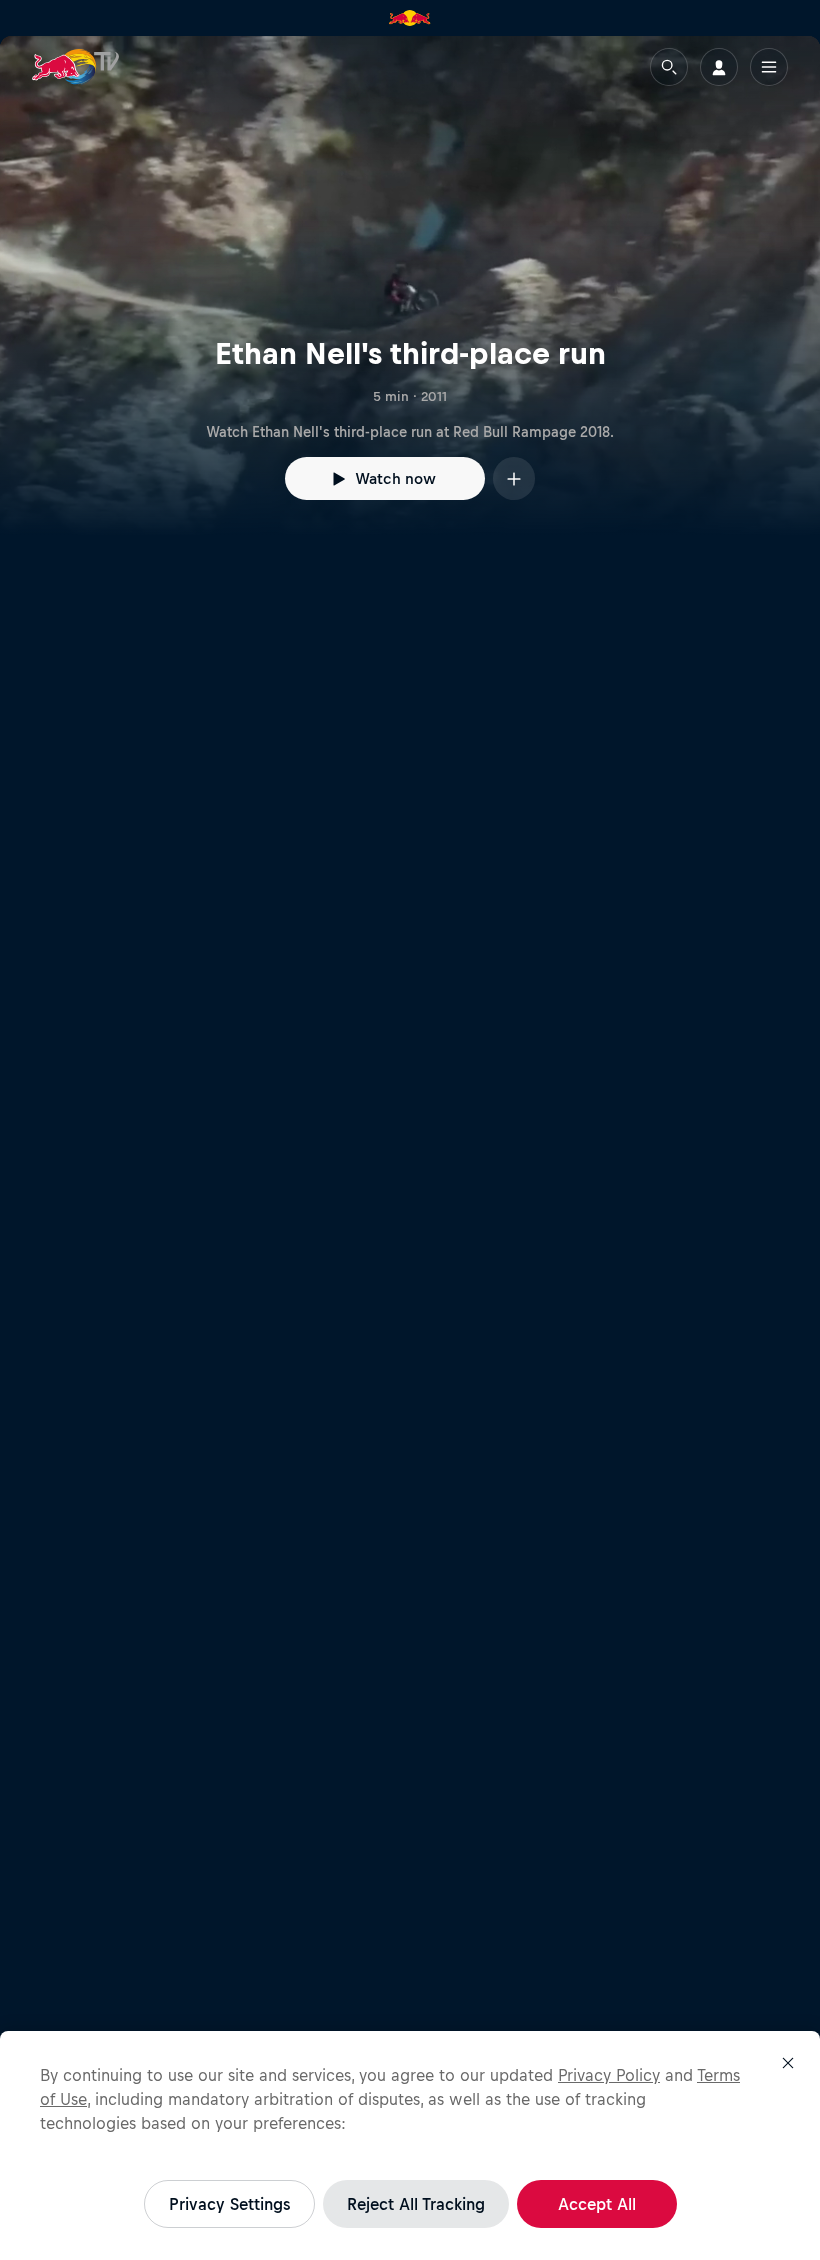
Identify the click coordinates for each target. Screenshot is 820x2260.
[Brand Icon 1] (410, 18)
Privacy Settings (229, 2204)
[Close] (788, 2063)
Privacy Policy (609, 2075)
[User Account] (719, 67)
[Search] (669, 67)
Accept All (597, 2204)
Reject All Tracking (416, 2204)
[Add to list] (514, 478)
